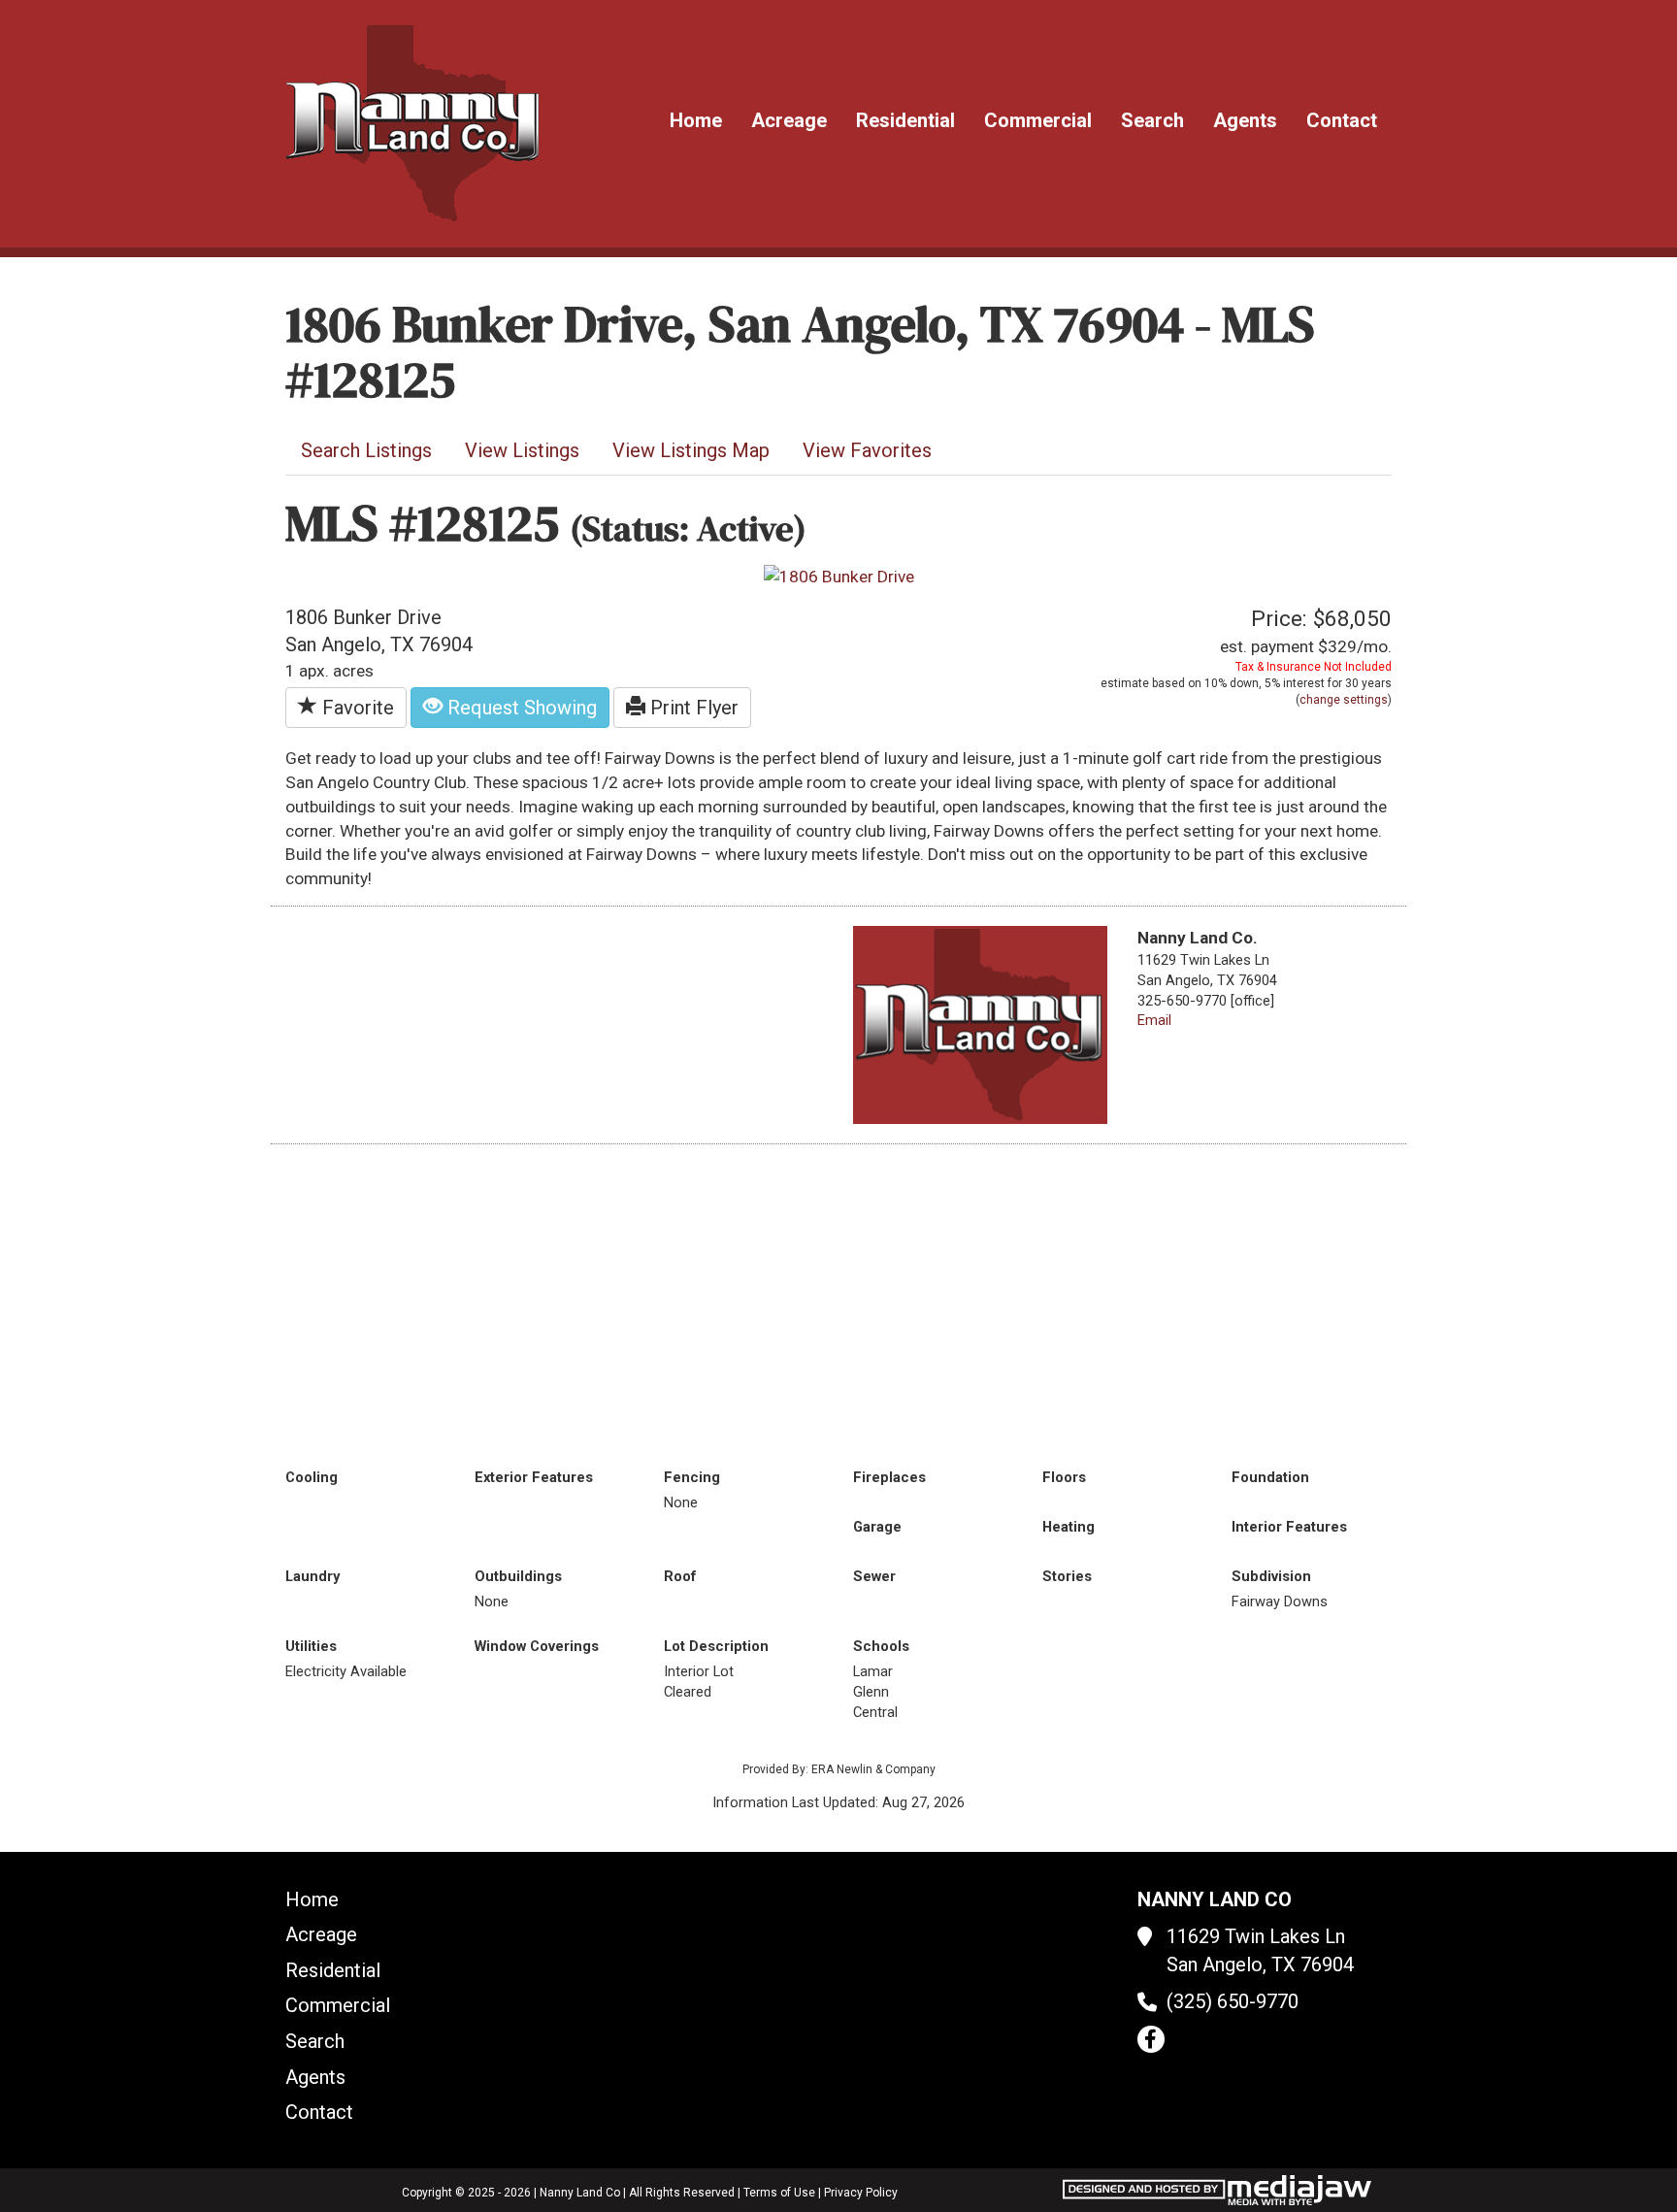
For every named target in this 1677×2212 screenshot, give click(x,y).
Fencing (692, 1477)
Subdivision (1271, 1576)
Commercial (1038, 120)
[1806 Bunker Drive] (839, 576)
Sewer (874, 1576)
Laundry (312, 1576)
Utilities (311, 1646)
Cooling (312, 1477)
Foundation (1270, 1477)
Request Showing (520, 708)
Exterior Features (534, 1477)
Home (696, 120)
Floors (1064, 1477)
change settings (1344, 700)
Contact (1342, 120)
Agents (1245, 120)
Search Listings (366, 450)
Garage (877, 1527)
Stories (1067, 1576)
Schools (881, 1646)
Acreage (789, 120)
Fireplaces (889, 1477)
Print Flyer (692, 708)
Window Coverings (537, 1646)
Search (1152, 120)
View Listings (522, 450)
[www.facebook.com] (1151, 2039)
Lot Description (716, 1646)
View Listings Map (691, 450)
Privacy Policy (861, 2193)
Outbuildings (518, 1576)
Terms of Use (779, 2193)
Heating (1069, 1527)
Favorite (356, 708)
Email (1154, 1020)
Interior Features (1289, 1527)
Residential (905, 120)
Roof (680, 1576)
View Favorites (867, 450)
